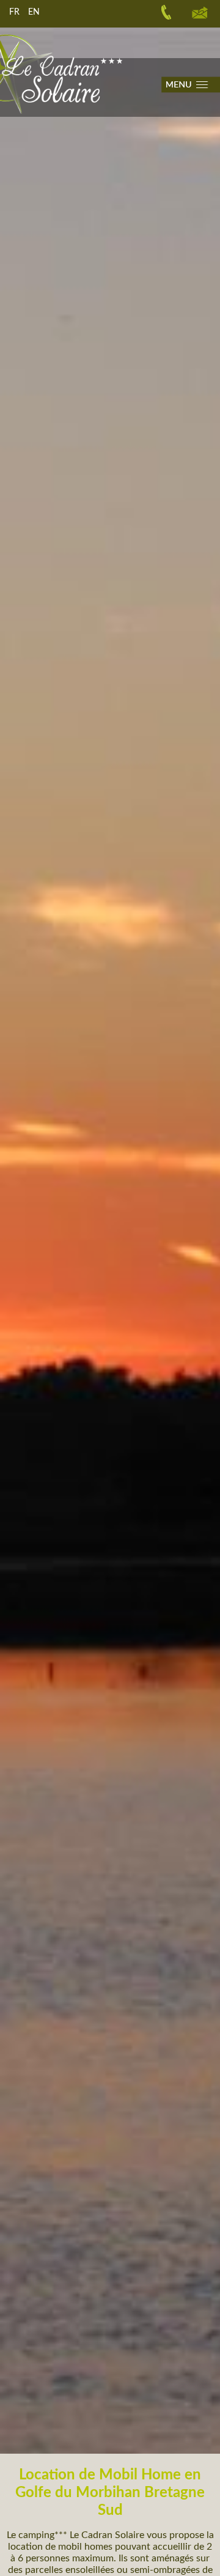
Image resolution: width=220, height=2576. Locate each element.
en (34, 12)
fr (14, 12)
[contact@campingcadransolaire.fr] (200, 12)
